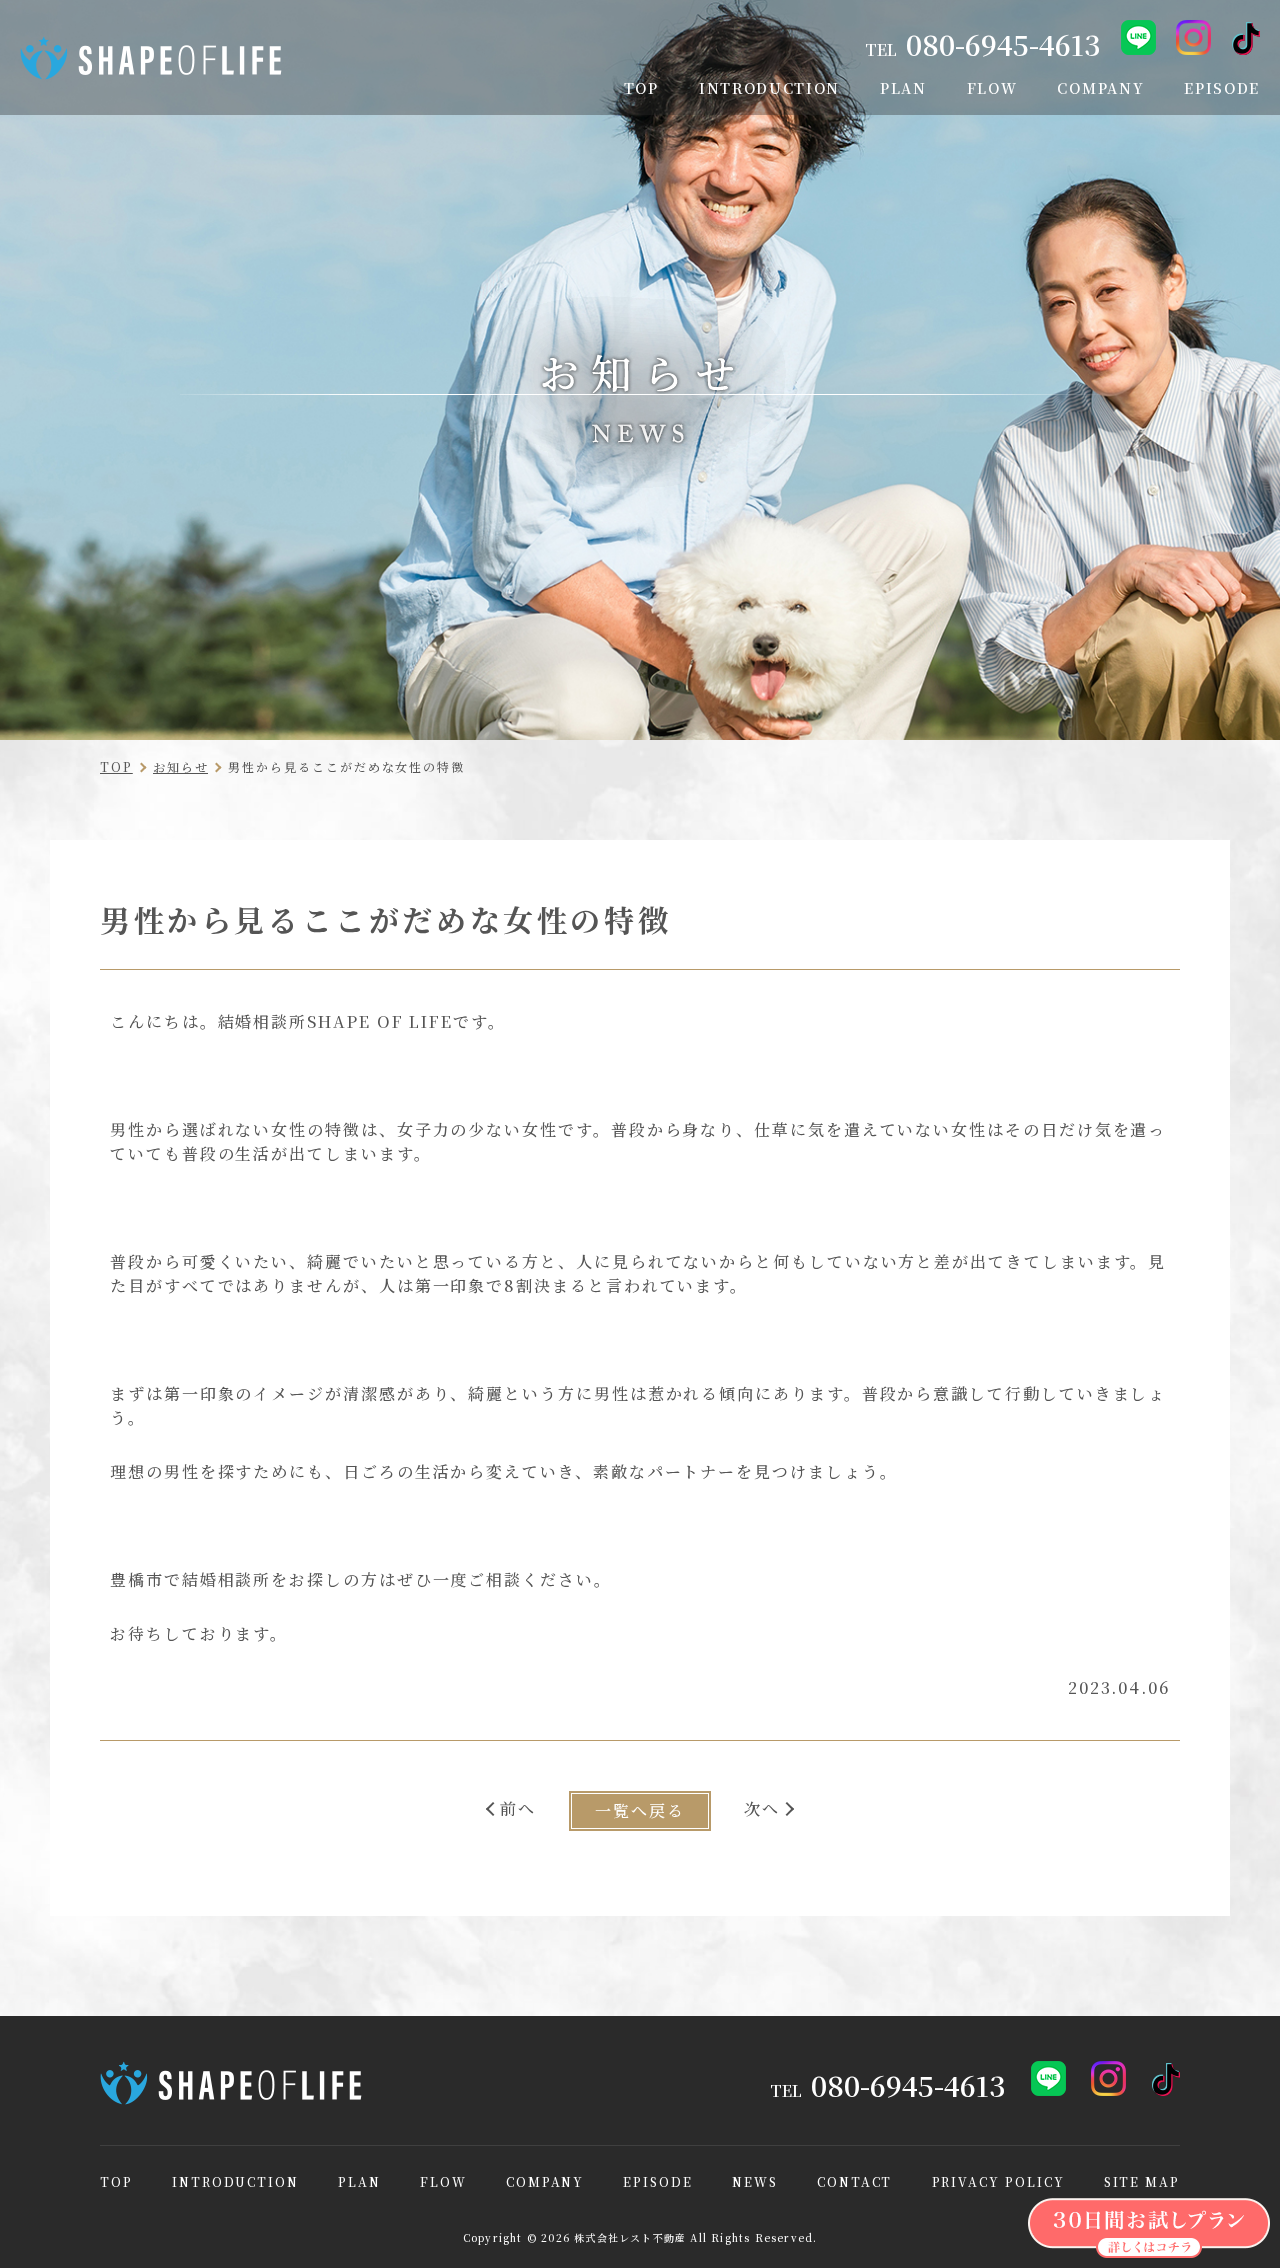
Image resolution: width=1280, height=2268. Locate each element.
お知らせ (181, 766)
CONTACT (854, 2182)
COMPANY (545, 2182)
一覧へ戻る (640, 1810)
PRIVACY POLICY (998, 2182)
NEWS (755, 2182)
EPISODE (657, 2182)
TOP (116, 766)
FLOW (443, 2182)
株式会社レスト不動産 (630, 2237)
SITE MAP (1142, 2182)
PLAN (359, 2182)
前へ (518, 1808)
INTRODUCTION (235, 2182)
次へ (762, 1808)
